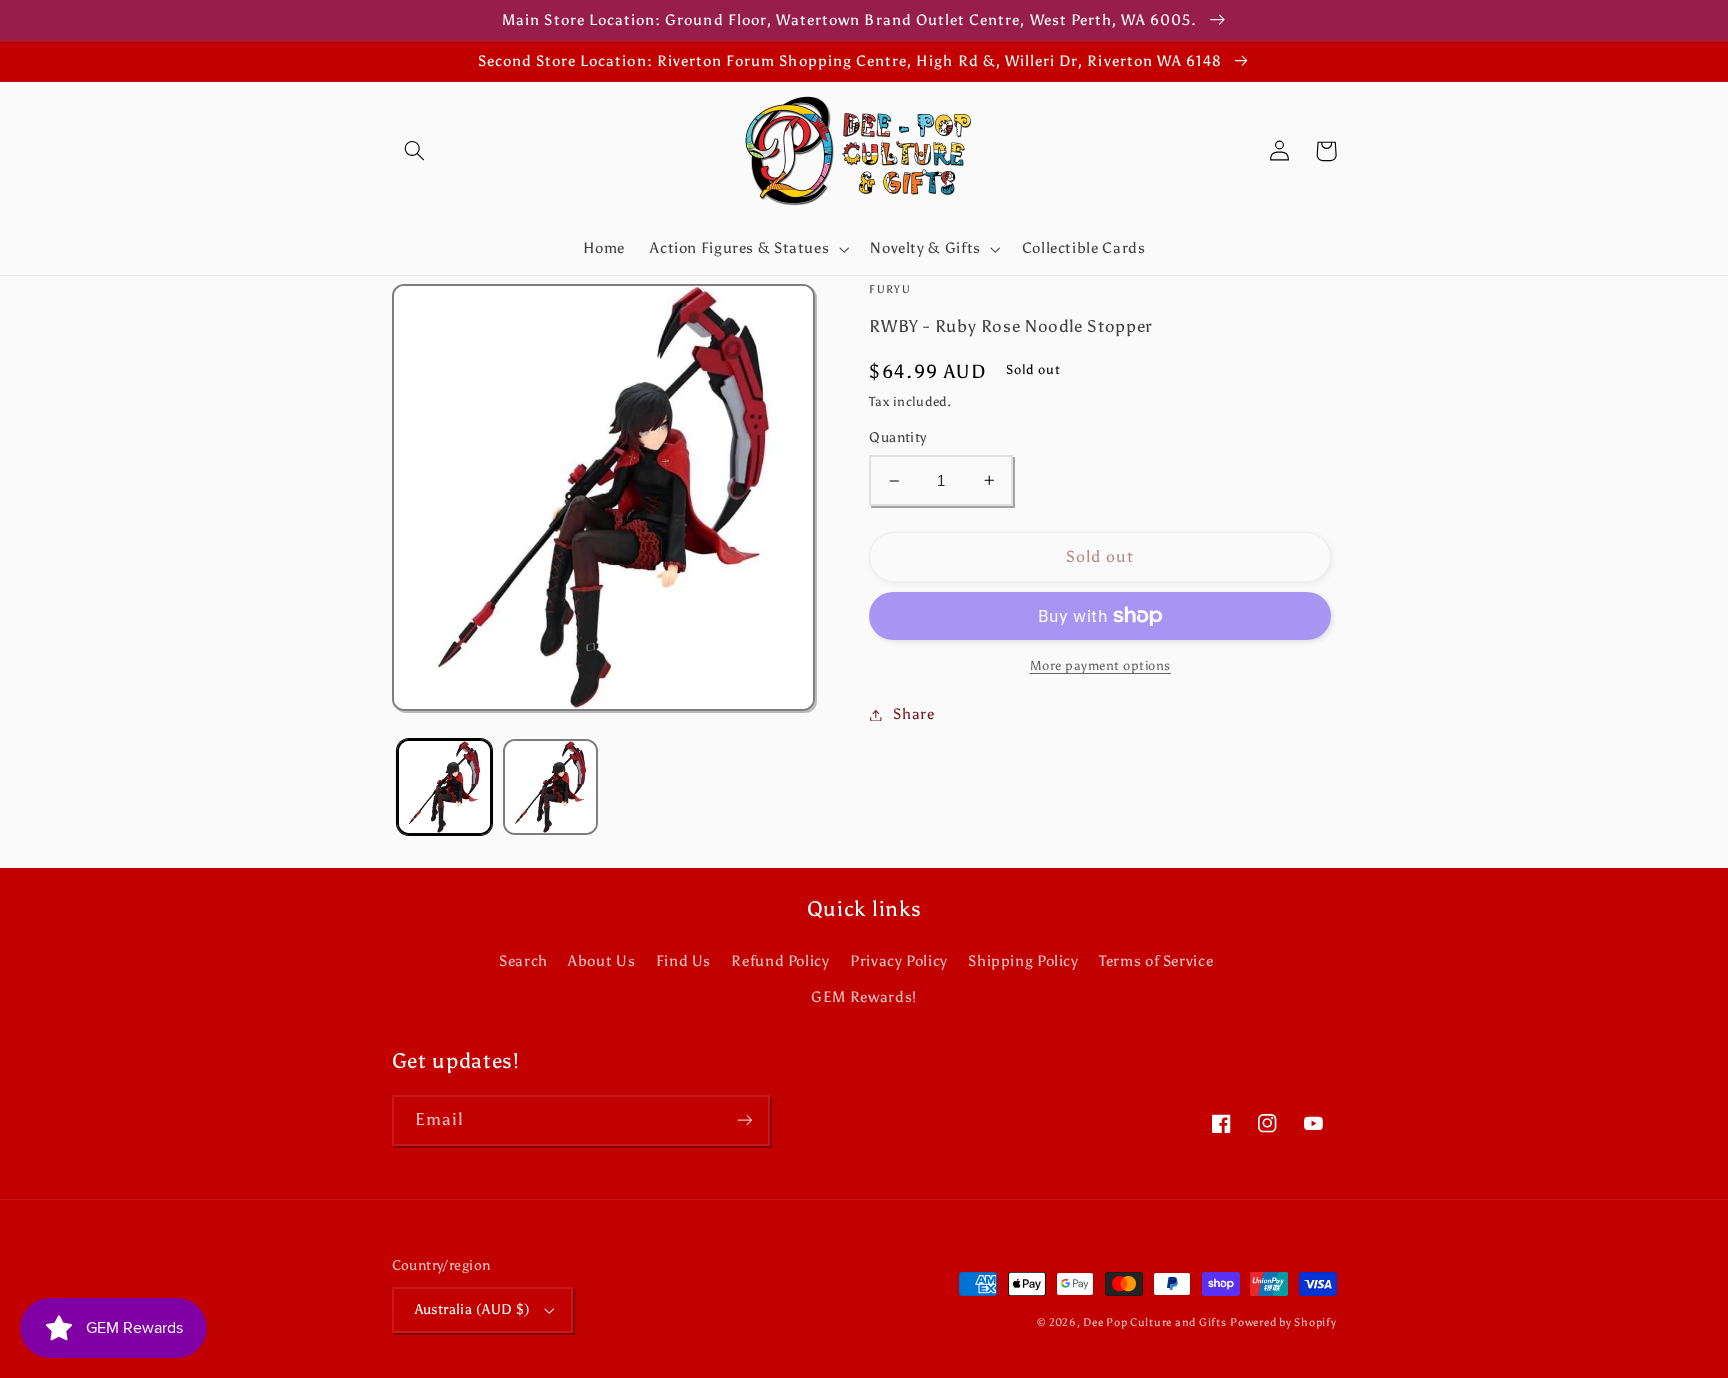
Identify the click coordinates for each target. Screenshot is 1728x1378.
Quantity (897, 437)
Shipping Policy (1023, 961)
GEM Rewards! (864, 997)
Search (523, 961)
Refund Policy (780, 961)
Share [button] (913, 714)
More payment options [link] (1101, 665)
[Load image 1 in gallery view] (444, 786)
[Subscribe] (744, 1120)
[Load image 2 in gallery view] (550, 786)
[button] (415, 151)
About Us (601, 961)
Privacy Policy (899, 961)
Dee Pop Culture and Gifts (1154, 1322)
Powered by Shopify (1283, 1322)
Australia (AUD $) (473, 1309)
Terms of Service (1156, 961)
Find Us (683, 961)
